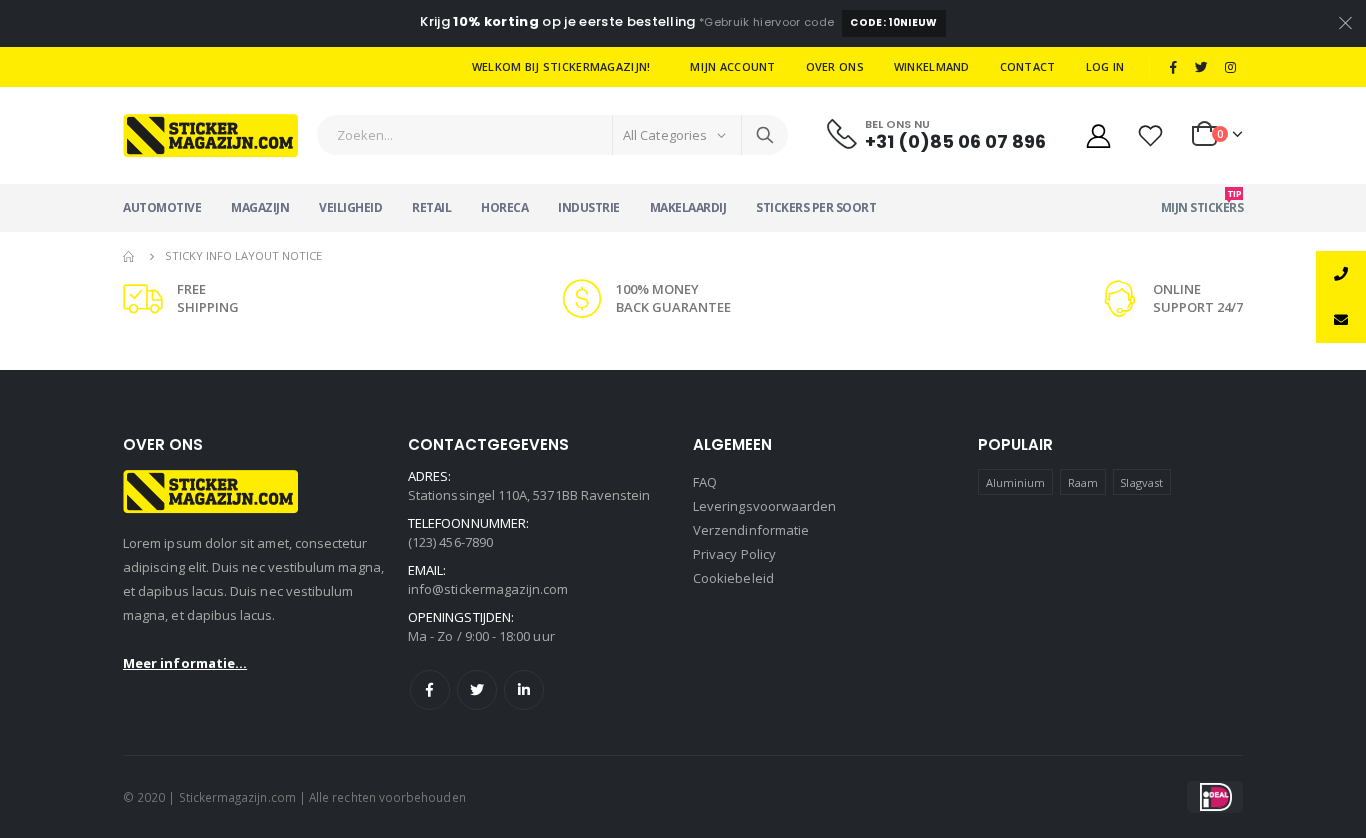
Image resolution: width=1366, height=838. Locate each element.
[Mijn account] (1098, 135)
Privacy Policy (734, 554)
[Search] (765, 135)
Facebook (430, 690)
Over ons (835, 66)
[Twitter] (1202, 67)
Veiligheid (350, 207)
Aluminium (1016, 482)
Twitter (477, 690)
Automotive (162, 207)
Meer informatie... (185, 663)
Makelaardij (688, 207)
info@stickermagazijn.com (488, 589)
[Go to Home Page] (130, 256)
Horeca (504, 207)
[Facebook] (1173, 67)
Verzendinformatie (751, 530)
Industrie (589, 207)
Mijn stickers (1202, 201)
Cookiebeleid (733, 578)
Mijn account (732, 66)
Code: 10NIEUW (893, 22)
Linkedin (524, 690)
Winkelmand (932, 66)
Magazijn (260, 207)
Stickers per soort (816, 207)
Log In (1105, 66)
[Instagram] (1230, 67)
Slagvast (1141, 482)
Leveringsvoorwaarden (764, 506)
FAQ (705, 482)
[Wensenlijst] (1151, 135)
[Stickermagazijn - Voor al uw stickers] (210, 135)
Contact (1028, 66)
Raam (1083, 482)
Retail (431, 207)
